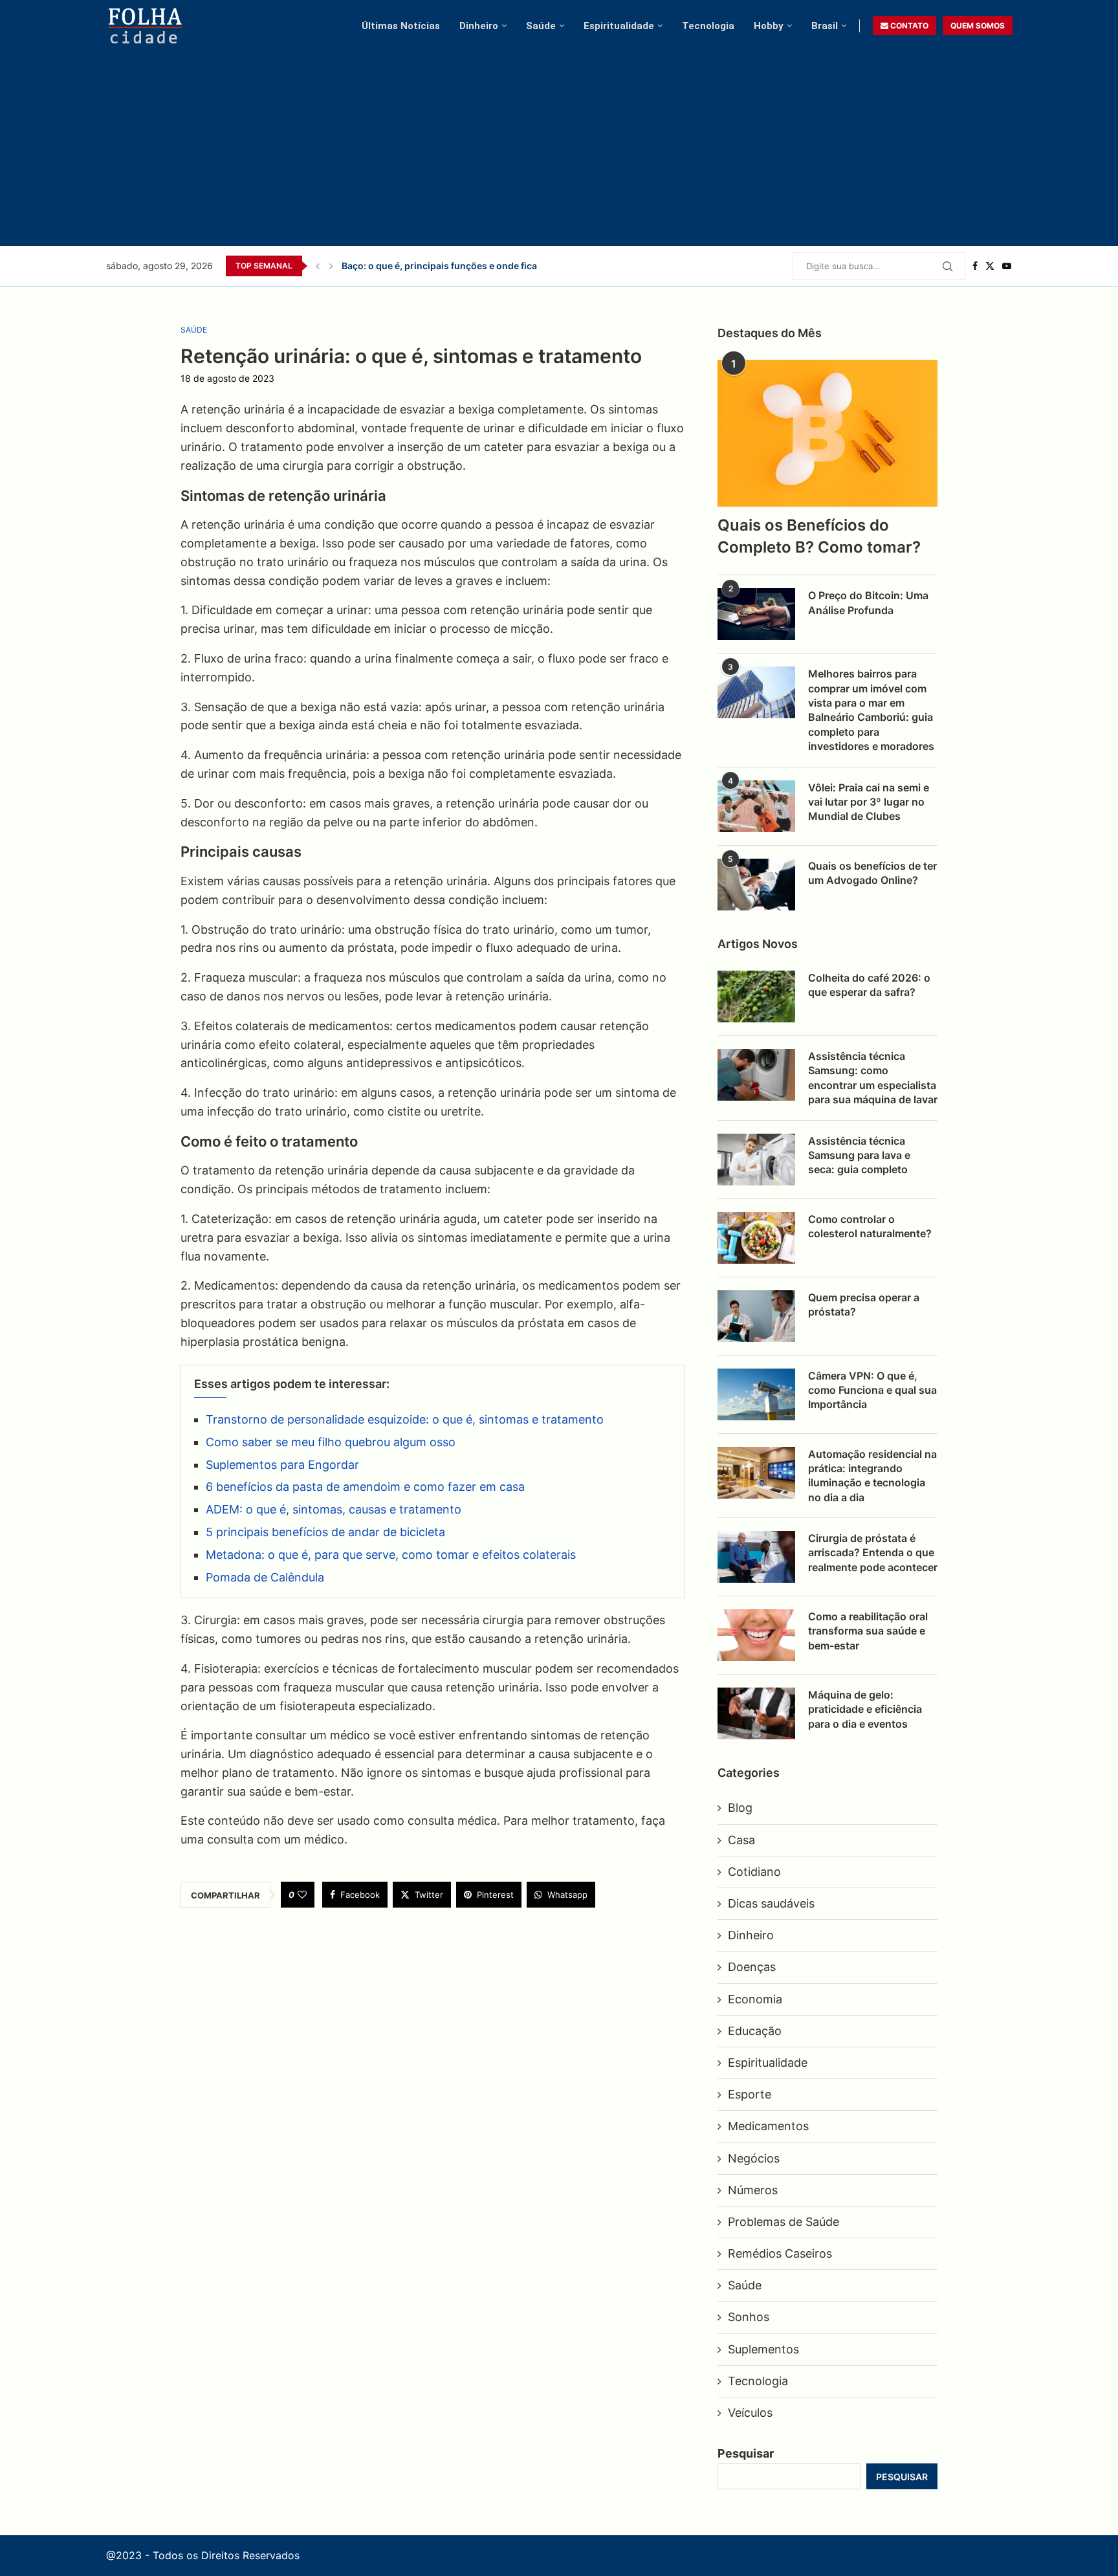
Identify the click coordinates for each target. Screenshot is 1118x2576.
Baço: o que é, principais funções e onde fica (439, 266)
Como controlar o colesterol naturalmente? (870, 1226)
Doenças (752, 1967)
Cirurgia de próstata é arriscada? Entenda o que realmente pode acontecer (873, 1553)
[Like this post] (302, 1895)
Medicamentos (768, 2126)
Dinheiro (479, 26)
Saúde (541, 26)
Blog (740, 1808)
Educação (755, 2031)
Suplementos (763, 2349)
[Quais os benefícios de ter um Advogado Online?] (756, 885)
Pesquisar (746, 2453)
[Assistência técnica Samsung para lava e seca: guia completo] (756, 1160)
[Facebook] (975, 266)
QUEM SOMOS (978, 26)
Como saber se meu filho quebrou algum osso (331, 1442)
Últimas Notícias (401, 26)
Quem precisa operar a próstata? (864, 1305)
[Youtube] (1007, 266)
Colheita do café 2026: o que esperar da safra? (869, 985)
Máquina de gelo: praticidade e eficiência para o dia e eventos (865, 1709)
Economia (755, 1999)
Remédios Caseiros (780, 2253)
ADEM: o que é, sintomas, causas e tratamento (334, 1509)
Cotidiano (754, 1872)
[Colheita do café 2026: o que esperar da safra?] (756, 996)
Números (753, 2190)
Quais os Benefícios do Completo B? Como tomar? (819, 536)
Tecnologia (708, 26)
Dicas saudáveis (771, 1903)
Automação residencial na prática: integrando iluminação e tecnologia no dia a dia (872, 1476)
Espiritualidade (619, 26)
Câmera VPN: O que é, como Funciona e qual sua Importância (872, 1390)
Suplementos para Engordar (282, 1465)
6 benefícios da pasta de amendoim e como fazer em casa (365, 1487)
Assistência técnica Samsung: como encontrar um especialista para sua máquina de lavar (873, 1078)
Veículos (750, 2413)
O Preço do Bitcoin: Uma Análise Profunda (868, 602)
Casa (741, 1840)
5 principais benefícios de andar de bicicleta (325, 1532)
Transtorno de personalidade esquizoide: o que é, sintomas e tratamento (405, 1419)
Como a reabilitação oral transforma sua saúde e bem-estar (868, 1631)
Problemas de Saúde (784, 2222)
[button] (318, 266)
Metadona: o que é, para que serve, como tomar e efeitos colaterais (391, 1555)
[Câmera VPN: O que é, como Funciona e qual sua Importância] (756, 1394)
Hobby (769, 26)
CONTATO (908, 26)
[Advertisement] (560, 142)
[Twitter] (990, 266)
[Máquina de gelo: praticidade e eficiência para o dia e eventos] (756, 1713)
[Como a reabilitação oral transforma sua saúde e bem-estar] (756, 1635)
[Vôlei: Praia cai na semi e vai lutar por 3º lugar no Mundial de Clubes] (756, 806)
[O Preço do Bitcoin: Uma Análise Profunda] (756, 614)
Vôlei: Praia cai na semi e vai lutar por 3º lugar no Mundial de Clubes (869, 802)
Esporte (750, 2094)
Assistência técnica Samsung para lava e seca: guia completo (859, 1155)
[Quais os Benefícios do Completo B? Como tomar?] (828, 433)
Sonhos (749, 2317)
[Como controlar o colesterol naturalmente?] (756, 1238)
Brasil (825, 26)
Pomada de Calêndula (265, 1577)
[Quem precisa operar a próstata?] (756, 1316)
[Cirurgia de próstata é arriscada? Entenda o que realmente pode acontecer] (756, 1557)
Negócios (754, 2158)
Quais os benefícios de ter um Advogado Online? (872, 873)
